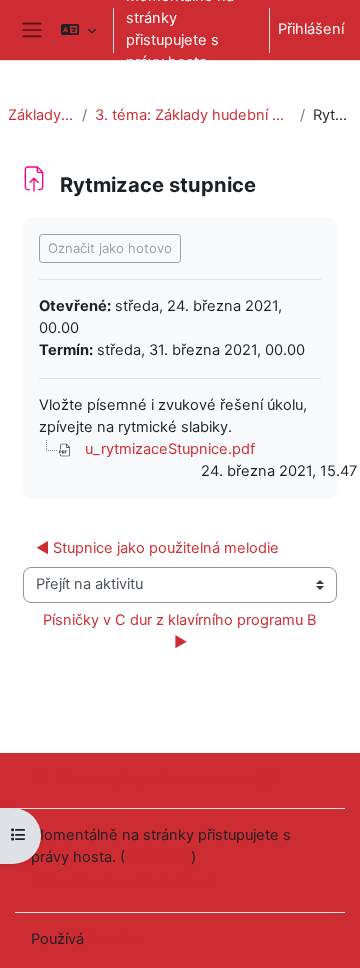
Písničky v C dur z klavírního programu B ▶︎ (182, 631)
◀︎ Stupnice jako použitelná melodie (157, 548)
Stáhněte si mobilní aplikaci (123, 882)
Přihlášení (311, 29)
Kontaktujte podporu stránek (155, 779)
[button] (78, 30)
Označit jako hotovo (110, 248)
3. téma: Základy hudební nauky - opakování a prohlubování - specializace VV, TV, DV (194, 115)
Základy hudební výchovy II (41, 115)
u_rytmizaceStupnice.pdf (170, 449)
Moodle (114, 939)
